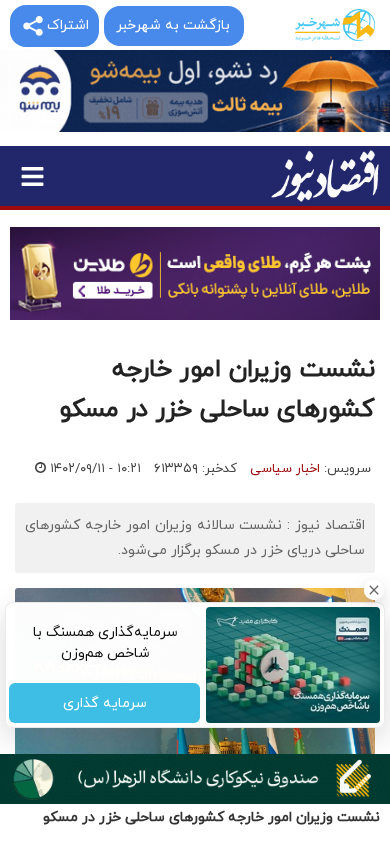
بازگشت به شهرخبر (173, 25)
